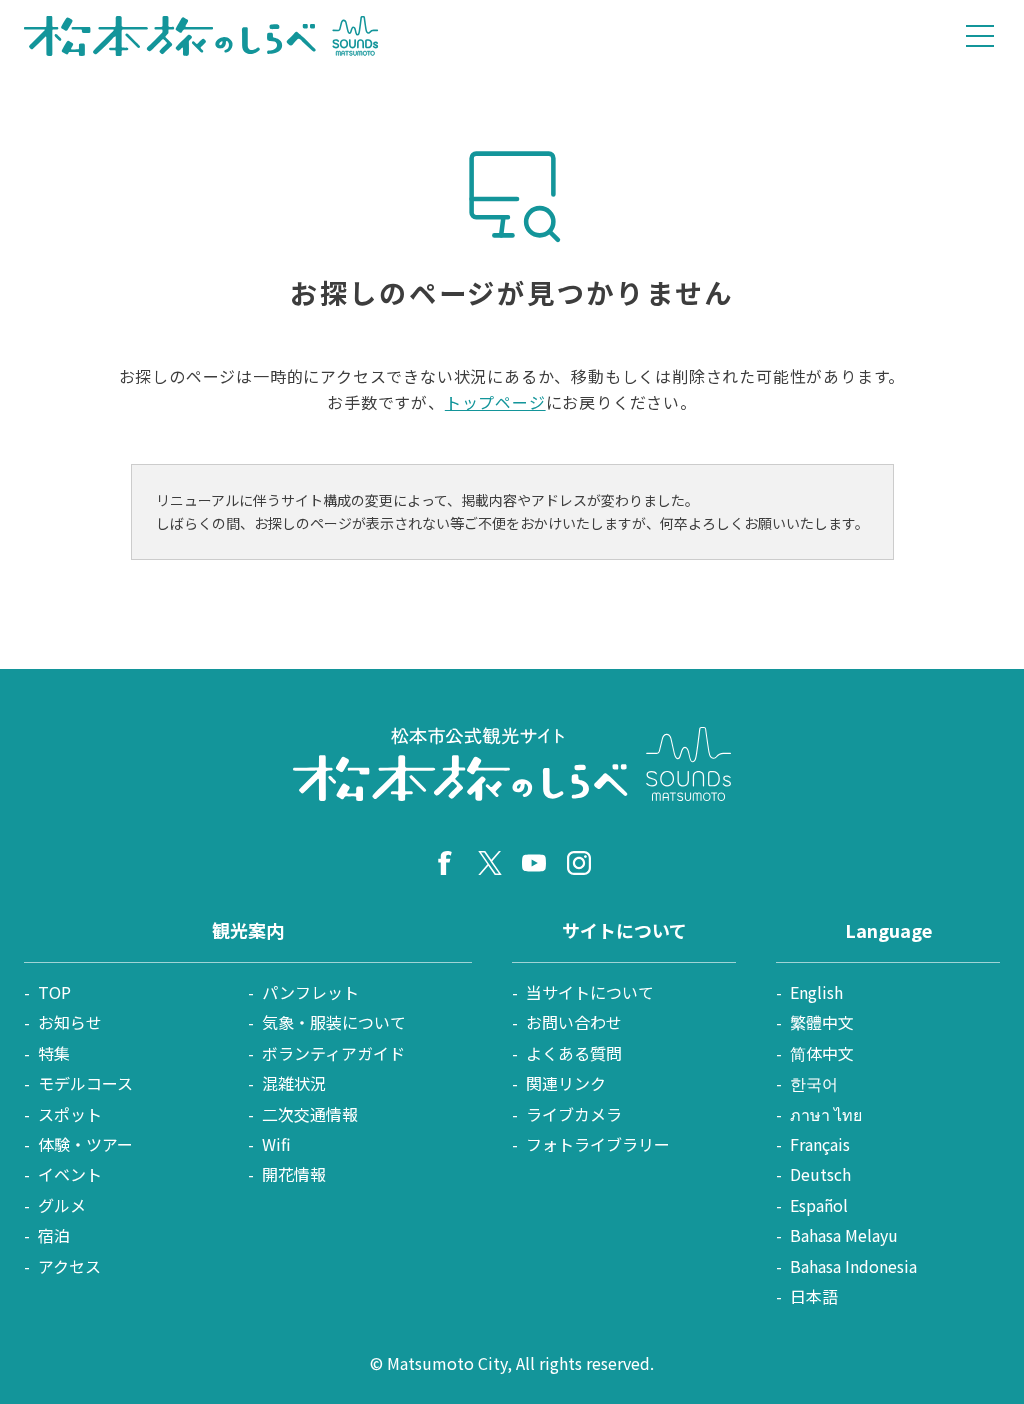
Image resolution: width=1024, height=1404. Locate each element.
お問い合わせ (574, 1022)
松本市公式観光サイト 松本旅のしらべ (201, 36)
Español (819, 1205)
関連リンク (566, 1083)
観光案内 (248, 930)
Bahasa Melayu (844, 1235)
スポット (70, 1114)
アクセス (69, 1266)
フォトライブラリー (598, 1144)
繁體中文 (822, 1022)
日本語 (814, 1296)
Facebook (445, 863)
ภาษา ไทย (826, 1114)
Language (888, 930)
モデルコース (85, 1083)
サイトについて (624, 930)
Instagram (579, 863)
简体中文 (822, 1053)
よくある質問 (574, 1053)
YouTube (534, 863)
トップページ (495, 402)
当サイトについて (590, 992)
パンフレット (310, 992)
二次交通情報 (310, 1114)
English (816, 992)
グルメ (62, 1205)
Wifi (276, 1144)
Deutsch (820, 1174)
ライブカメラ (574, 1114)
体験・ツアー (85, 1144)
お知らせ (70, 1022)
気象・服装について (334, 1022)
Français (820, 1144)
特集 (54, 1053)
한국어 (814, 1083)
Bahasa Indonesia (853, 1266)
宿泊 (54, 1235)
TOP (54, 992)
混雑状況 (294, 1083)
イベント (70, 1174)
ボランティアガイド (333, 1053)
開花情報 (294, 1174)
